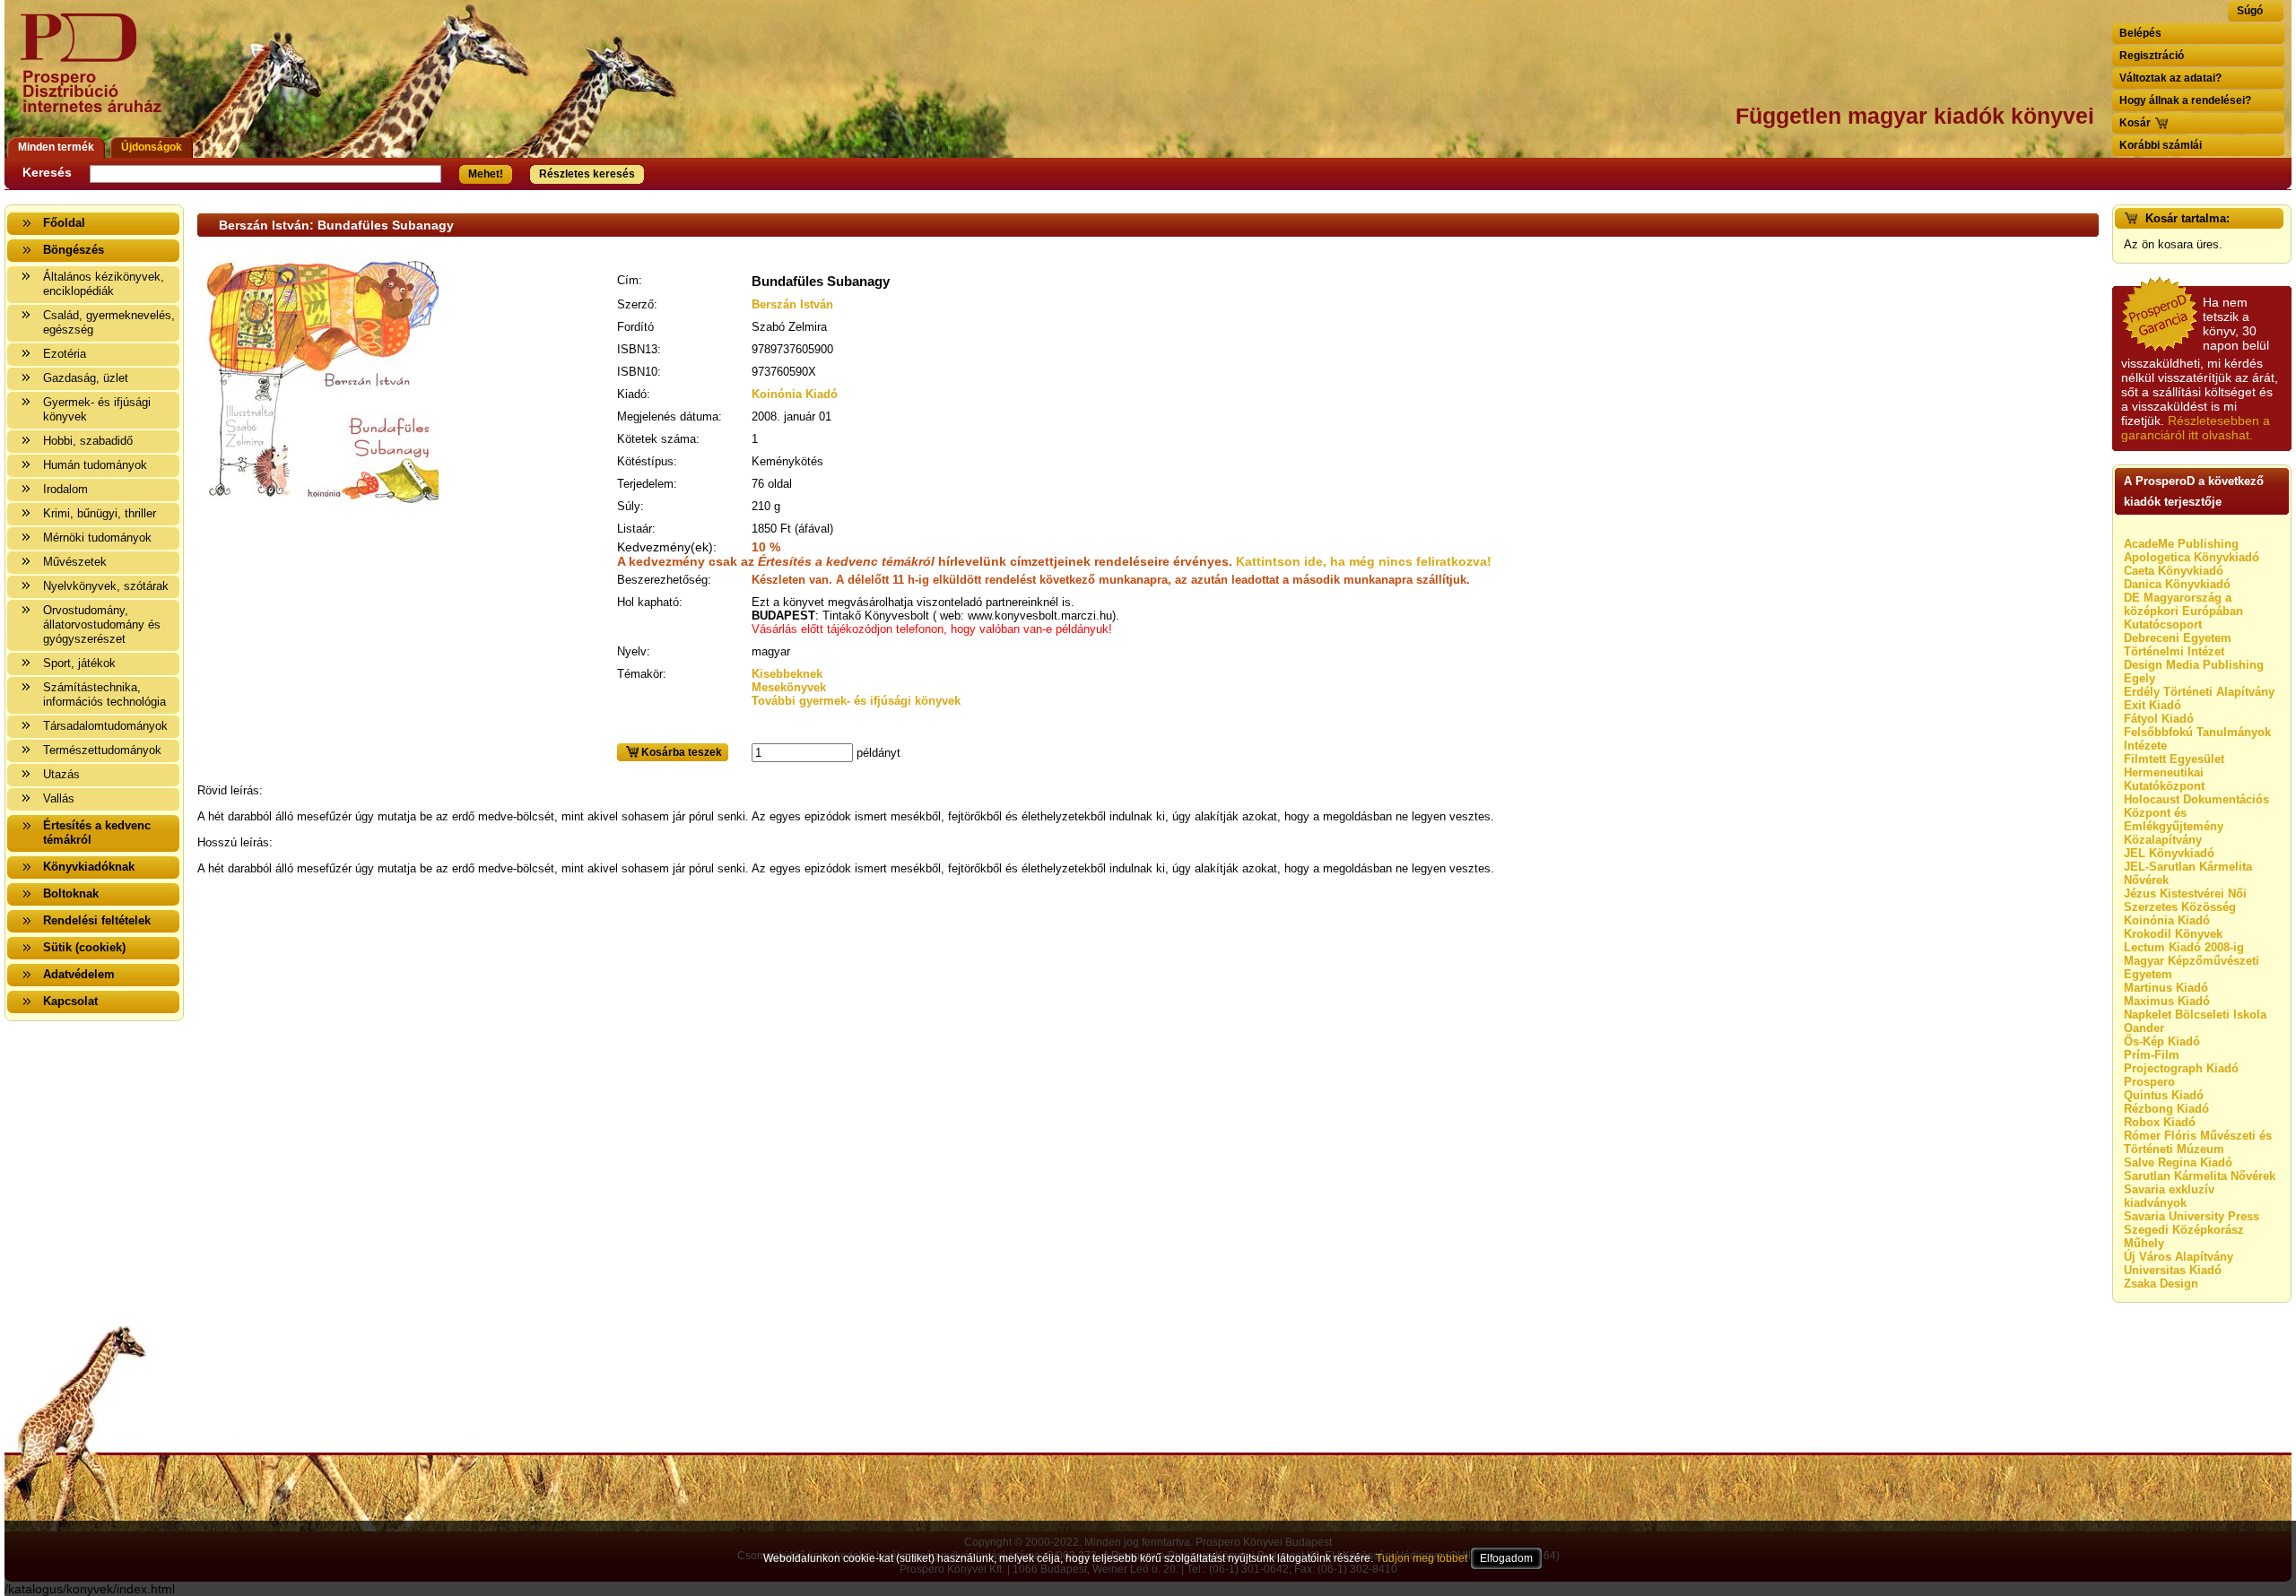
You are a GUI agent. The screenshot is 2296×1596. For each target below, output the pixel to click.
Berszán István (792, 304)
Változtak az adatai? (2170, 78)
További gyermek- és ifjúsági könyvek (856, 701)
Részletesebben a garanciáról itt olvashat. (2196, 428)
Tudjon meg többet (1422, 1558)
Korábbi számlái (2161, 145)
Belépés (2140, 33)
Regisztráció (2152, 56)
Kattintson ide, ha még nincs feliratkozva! (1364, 561)
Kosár (2135, 123)
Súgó (2250, 11)
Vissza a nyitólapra (96, 74)
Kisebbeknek (787, 674)
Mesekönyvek (789, 687)
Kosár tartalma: (2187, 218)
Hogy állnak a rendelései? (2185, 100)
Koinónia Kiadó (795, 394)
